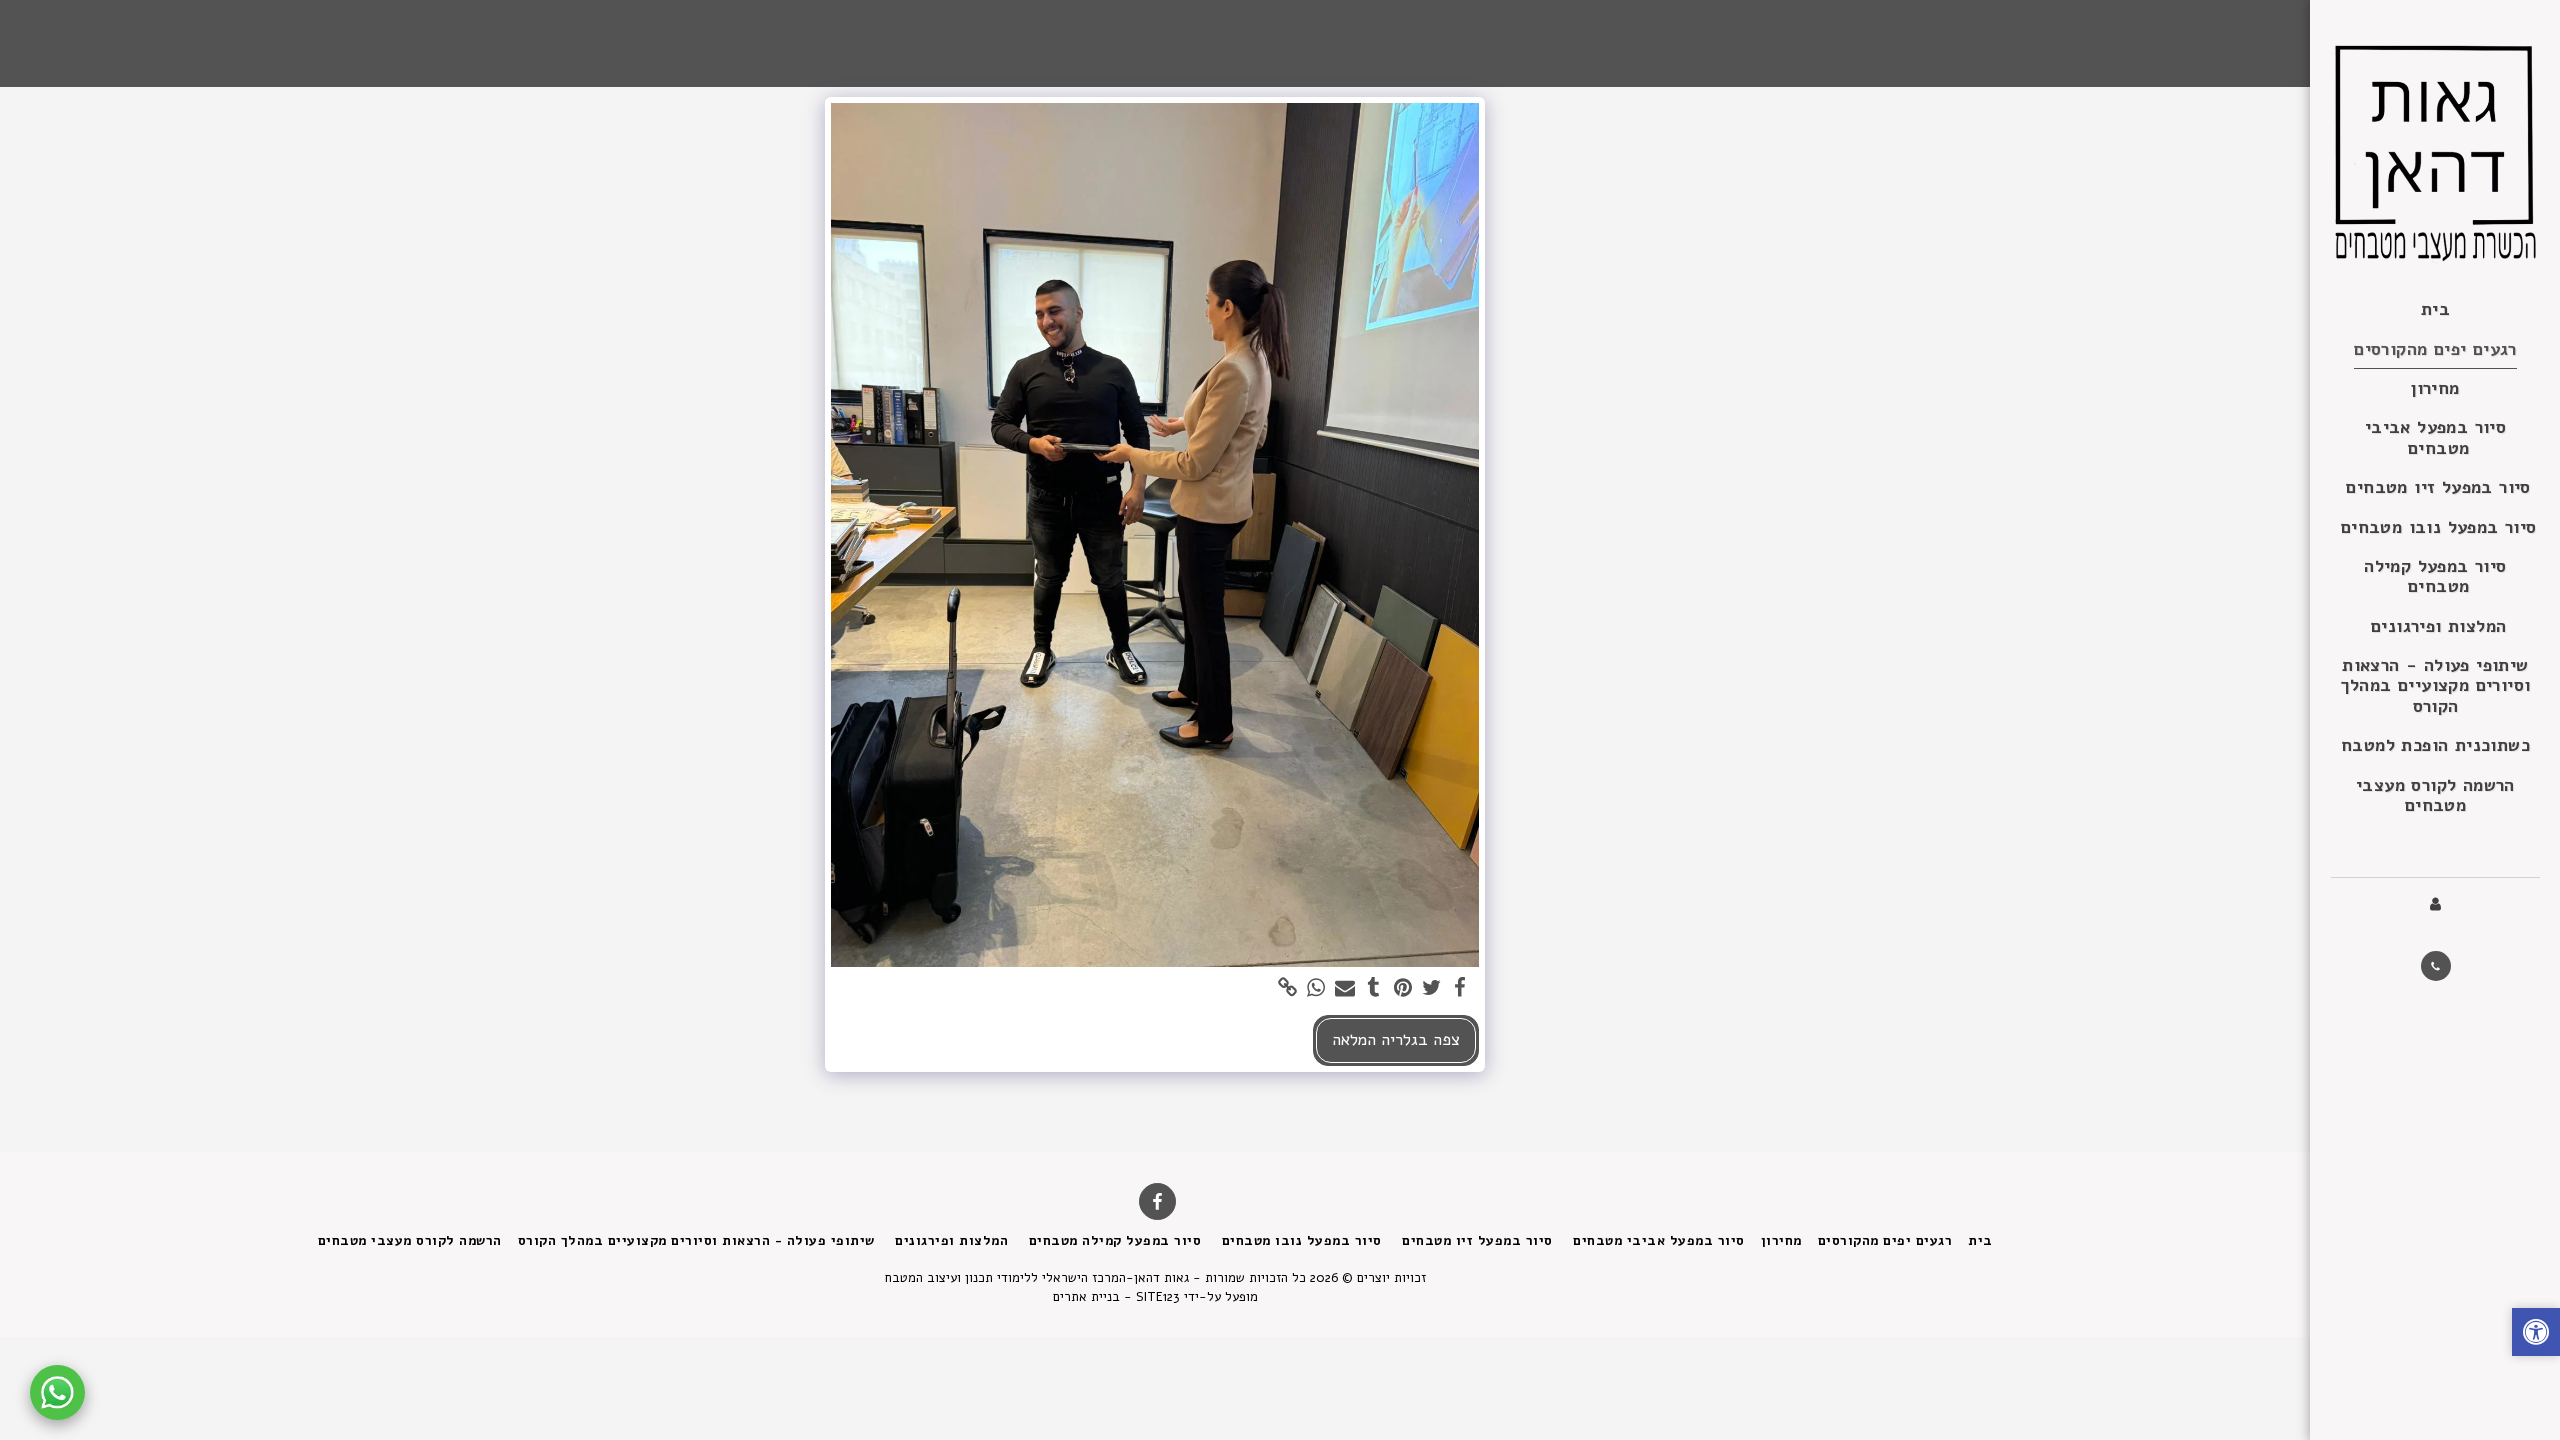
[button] (2436, 966)
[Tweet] (1431, 988)
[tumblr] (1374, 988)
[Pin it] (1402, 988)
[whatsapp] (1316, 988)
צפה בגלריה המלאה (1396, 1039)
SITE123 (1158, 1297)
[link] (1287, 988)
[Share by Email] (1345, 988)
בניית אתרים (1086, 1297)
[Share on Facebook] (1460, 988)
